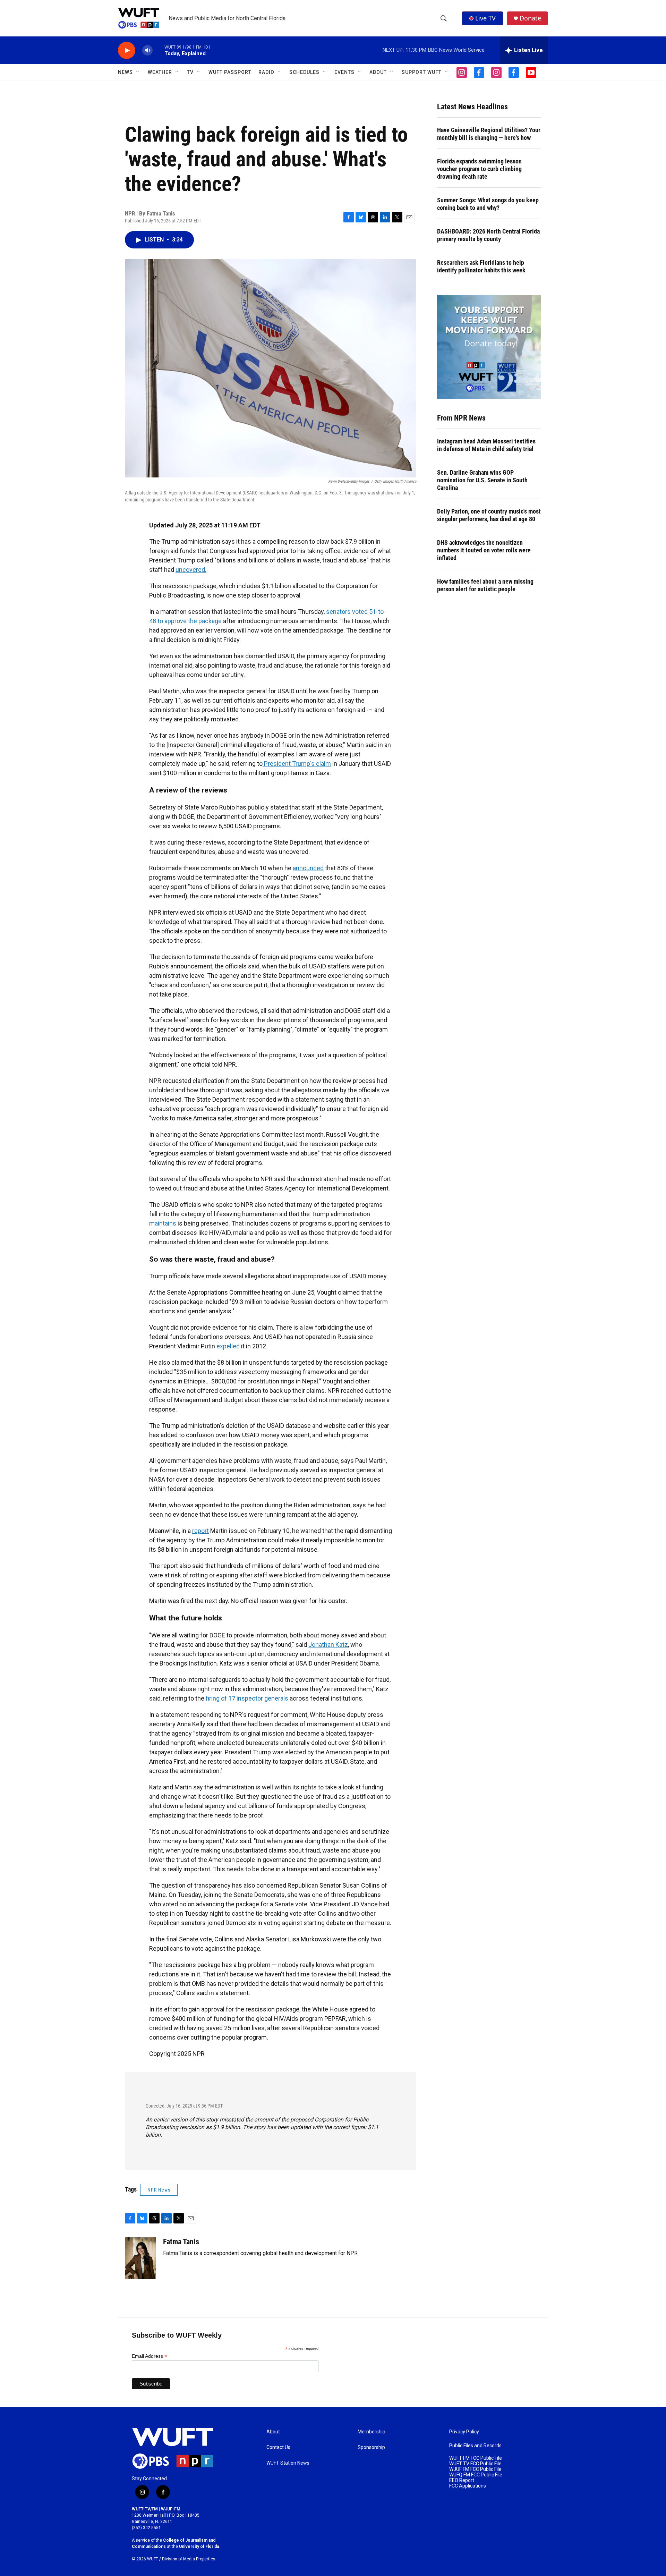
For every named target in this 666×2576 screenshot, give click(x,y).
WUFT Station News (288, 2463)
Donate (530, 18)
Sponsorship (371, 2447)
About (273, 2432)
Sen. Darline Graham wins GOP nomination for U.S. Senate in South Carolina (482, 480)
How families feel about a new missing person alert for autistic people (485, 585)
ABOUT (378, 72)
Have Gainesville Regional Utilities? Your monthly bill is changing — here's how (489, 134)
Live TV (485, 18)
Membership (372, 2432)
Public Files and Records (475, 2446)
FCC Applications (468, 2486)
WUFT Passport (230, 72)
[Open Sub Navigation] (138, 72)
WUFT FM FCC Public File (476, 2458)
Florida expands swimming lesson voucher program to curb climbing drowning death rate (479, 169)
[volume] (147, 50)
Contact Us (278, 2447)
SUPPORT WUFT (422, 72)
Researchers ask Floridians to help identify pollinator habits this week (481, 266)
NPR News (159, 2190)
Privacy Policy (464, 2432)
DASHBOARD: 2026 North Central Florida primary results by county (488, 235)
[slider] (159, 50)
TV (190, 72)
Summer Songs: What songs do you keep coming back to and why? (488, 204)
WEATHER (160, 72)
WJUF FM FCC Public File (475, 2469)
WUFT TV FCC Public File (475, 2464)
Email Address (150, 2356)
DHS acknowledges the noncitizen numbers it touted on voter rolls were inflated (484, 550)
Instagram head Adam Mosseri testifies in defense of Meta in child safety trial (486, 445)
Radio (266, 72)
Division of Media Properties (189, 2559)
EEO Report (462, 2480)
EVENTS (344, 72)
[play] (127, 50)
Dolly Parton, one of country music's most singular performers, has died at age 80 (489, 515)
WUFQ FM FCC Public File (476, 2475)
